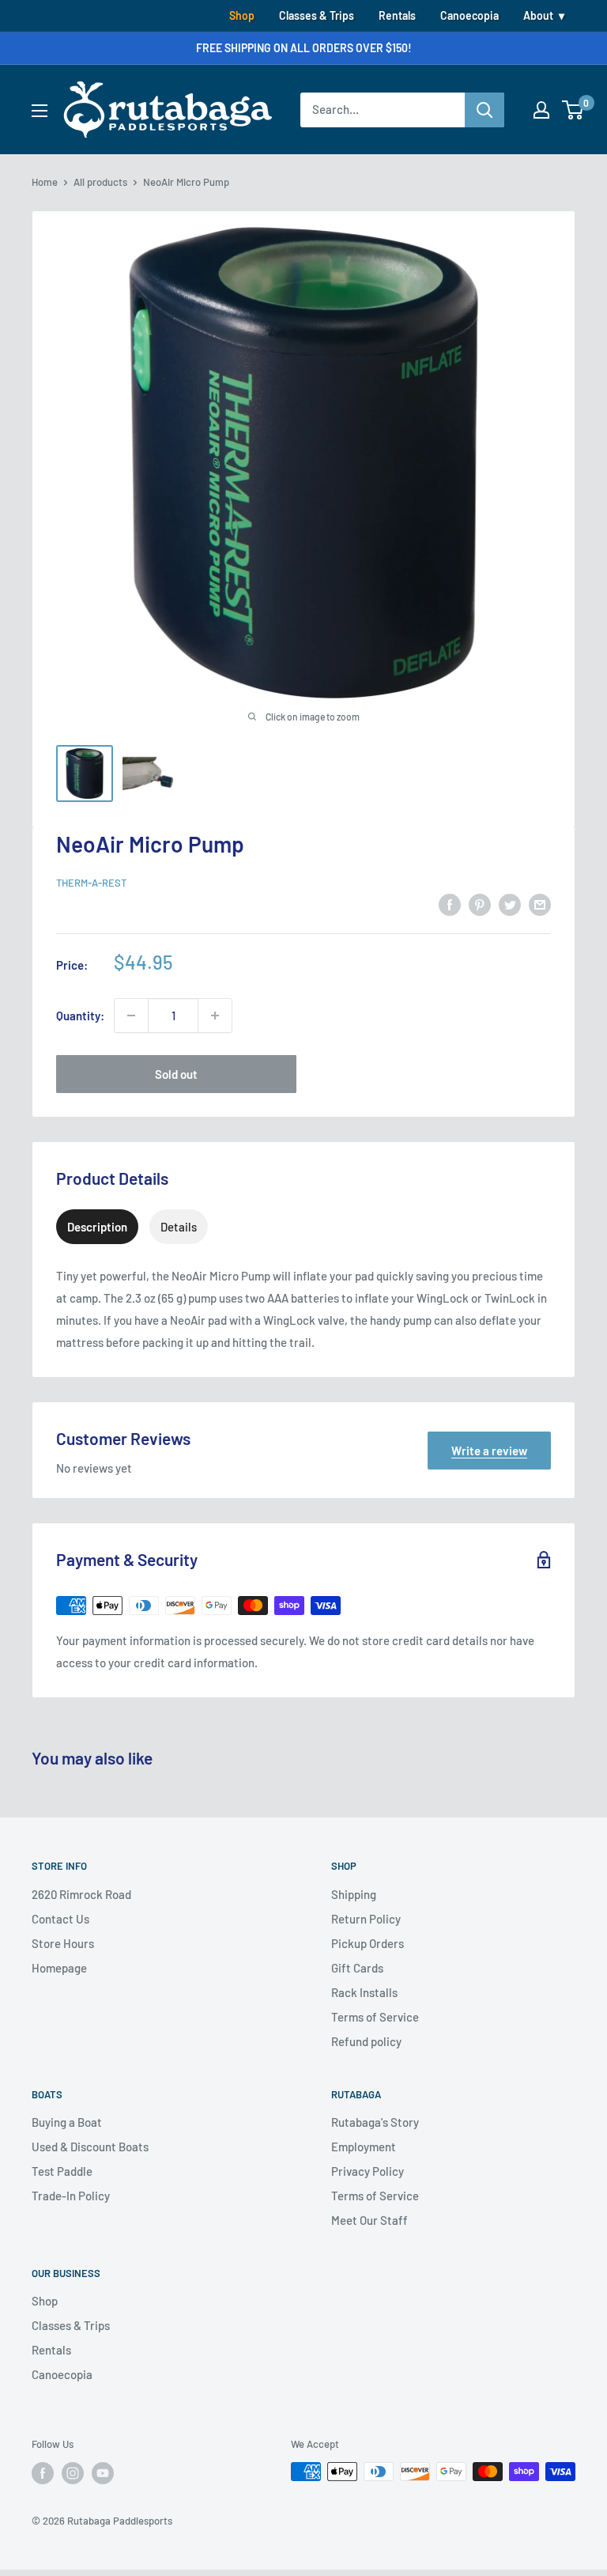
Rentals (397, 15)
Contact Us (60, 1919)
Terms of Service (375, 2017)
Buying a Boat (67, 2122)
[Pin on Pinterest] (480, 903)
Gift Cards (357, 1968)
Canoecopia (469, 15)
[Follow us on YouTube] (103, 2473)
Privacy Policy (368, 2171)
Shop (242, 15)
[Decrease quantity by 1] (131, 1016)
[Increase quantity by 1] (215, 1016)
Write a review (489, 1451)
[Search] (484, 110)
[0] (573, 110)
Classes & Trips (317, 15)
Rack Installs (364, 1992)
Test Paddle (62, 2171)
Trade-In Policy (71, 2196)
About (538, 15)
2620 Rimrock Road (81, 1894)
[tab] (97, 1227)
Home (45, 182)
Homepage (59, 1968)
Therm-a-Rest (91, 883)
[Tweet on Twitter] (510, 903)
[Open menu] (40, 111)
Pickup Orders (368, 1943)
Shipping (354, 1894)
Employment (364, 2147)
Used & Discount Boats (90, 2147)
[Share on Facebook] (450, 903)
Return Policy (366, 1919)
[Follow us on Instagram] (73, 2473)
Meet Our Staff (369, 2220)
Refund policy (366, 2041)
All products (100, 182)
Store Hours (63, 1943)
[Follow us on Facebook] (43, 2473)
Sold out (176, 1074)
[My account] (541, 110)
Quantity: (80, 1016)
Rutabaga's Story (375, 2122)
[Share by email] (540, 903)
